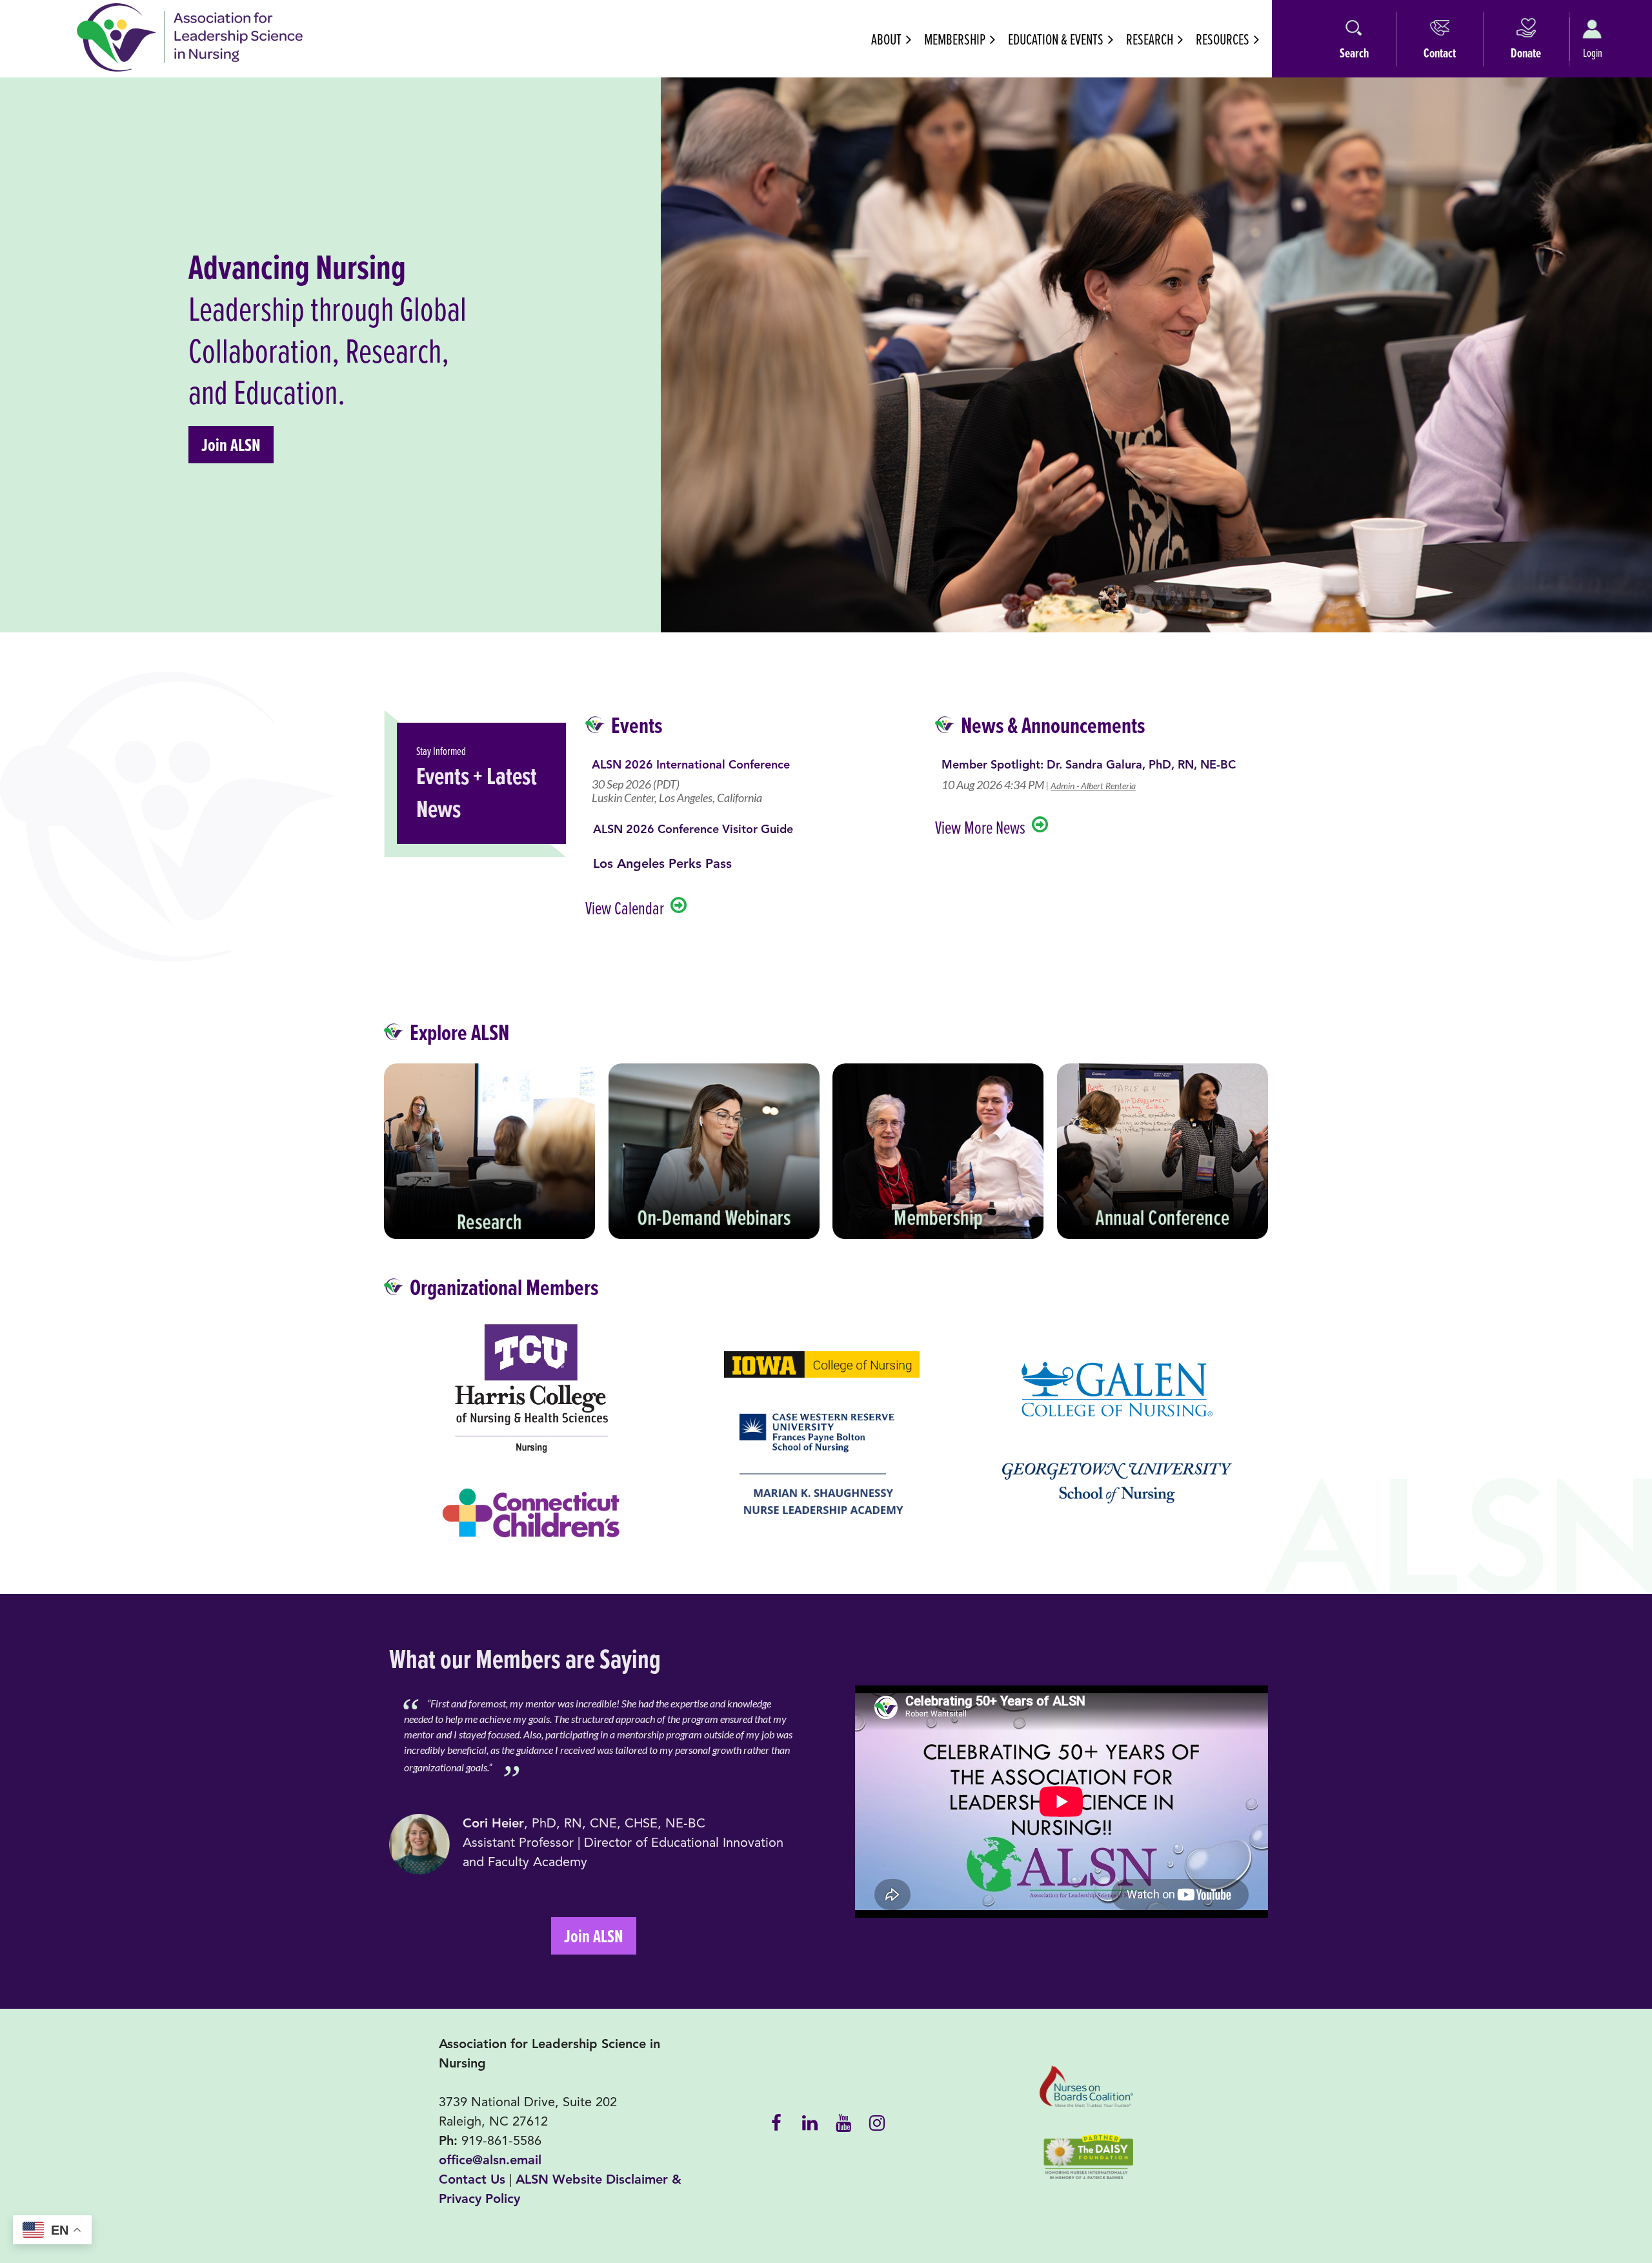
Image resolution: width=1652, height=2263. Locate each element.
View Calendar (625, 908)
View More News (980, 827)
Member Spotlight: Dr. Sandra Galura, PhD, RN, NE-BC (1089, 765)
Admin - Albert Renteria (1093, 786)
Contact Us (472, 2179)
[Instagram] (877, 2122)
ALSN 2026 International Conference (691, 765)
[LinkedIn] (810, 2122)
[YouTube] (843, 2122)
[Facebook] (776, 2122)
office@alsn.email (490, 2160)
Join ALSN (231, 445)
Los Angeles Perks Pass (662, 864)
